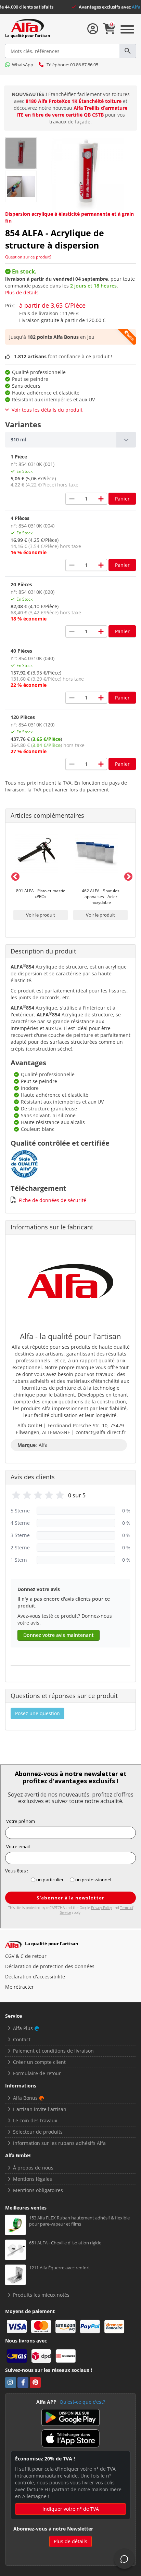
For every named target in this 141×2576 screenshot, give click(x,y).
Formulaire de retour (37, 2073)
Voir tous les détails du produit (47, 410)
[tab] (70, 440)
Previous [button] (14, 876)
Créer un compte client (39, 2062)
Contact (22, 2039)
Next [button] (127, 876)
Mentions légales (33, 2179)
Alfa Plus (23, 2028)
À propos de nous (33, 2168)
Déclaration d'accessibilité (35, 1977)
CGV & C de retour (26, 1956)
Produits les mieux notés (41, 2295)
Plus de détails (22, 292)
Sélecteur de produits (38, 2132)
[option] (41, 876)
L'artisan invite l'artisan (40, 2109)
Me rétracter (20, 1987)
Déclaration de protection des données (50, 1966)
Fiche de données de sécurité (53, 1200)
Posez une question (37, 1713)
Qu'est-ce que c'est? (82, 2402)
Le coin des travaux (35, 2120)
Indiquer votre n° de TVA (71, 2509)
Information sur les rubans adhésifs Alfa (59, 2143)
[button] (70, 440)
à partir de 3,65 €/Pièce (52, 305)
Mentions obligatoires (38, 2190)
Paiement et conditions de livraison (53, 2051)
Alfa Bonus (25, 2098)
